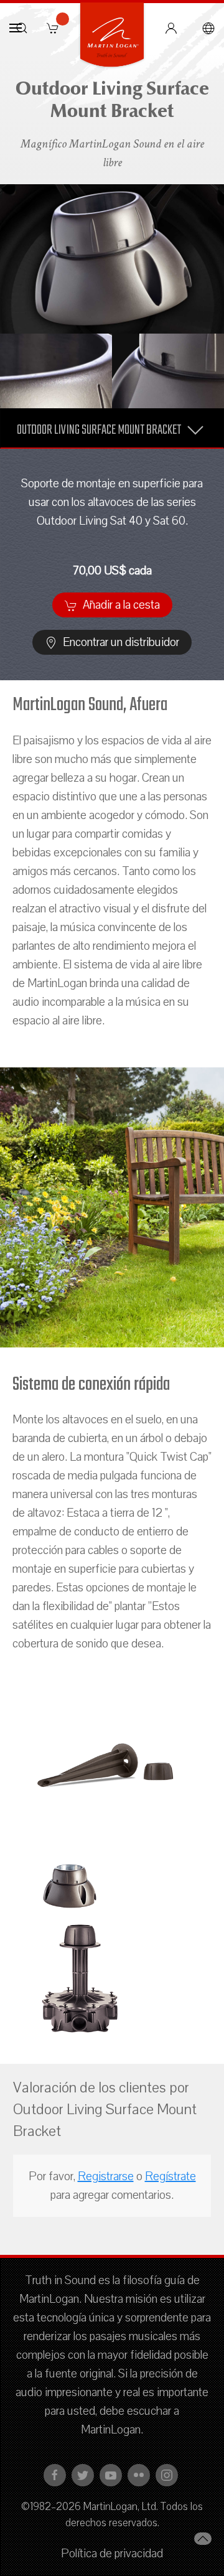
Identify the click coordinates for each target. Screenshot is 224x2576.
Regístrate (170, 2176)
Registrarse (106, 2176)
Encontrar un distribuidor (120, 642)
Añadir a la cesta (120, 605)
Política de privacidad (112, 2554)
